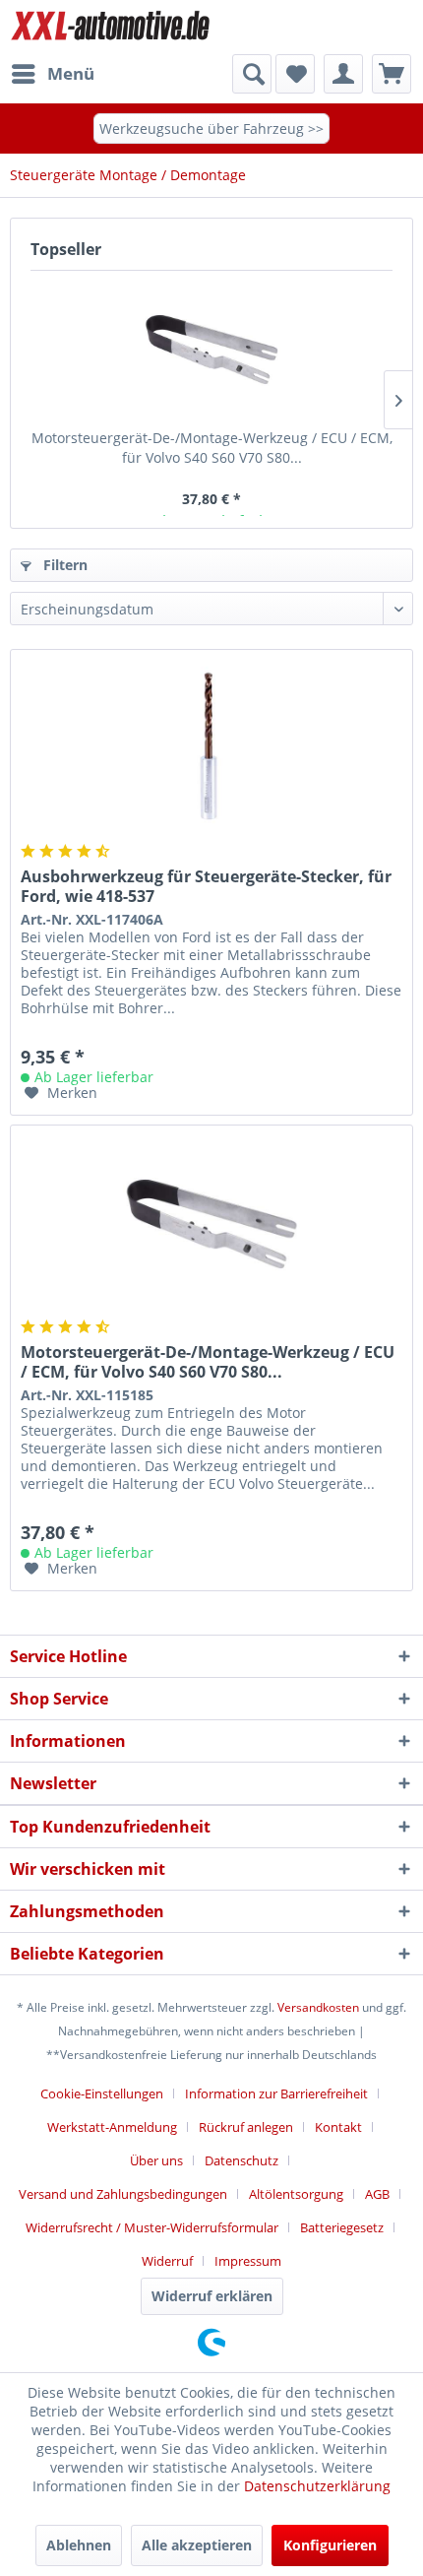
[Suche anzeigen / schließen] (252, 74)
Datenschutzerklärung (317, 2486)
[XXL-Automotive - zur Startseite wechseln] (111, 27)
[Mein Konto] (343, 74)
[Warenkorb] (392, 74)
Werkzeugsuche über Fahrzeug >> (211, 129)
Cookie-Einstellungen (102, 2093)
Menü (71, 73)
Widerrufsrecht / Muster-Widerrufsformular (152, 2227)
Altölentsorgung (296, 2194)
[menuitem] (52, 74)
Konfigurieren (330, 2545)
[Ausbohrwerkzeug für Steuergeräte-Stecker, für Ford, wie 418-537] (211, 748)
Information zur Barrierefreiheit (276, 2093)
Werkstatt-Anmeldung (112, 2127)
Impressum (248, 2261)
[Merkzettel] (295, 74)
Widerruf (167, 2261)
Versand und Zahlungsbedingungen (123, 2194)
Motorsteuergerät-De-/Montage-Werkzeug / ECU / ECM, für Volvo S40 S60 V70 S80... (212, 448)
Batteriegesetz (342, 2227)
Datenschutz (242, 2160)
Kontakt (338, 2127)
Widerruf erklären (212, 2296)
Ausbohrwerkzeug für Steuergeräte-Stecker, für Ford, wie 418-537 (206, 886)
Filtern (63, 565)
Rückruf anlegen (246, 2127)
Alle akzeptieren (197, 2545)
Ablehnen (79, 2545)
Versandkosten (318, 2007)
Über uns (156, 2160)
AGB (377, 2194)
